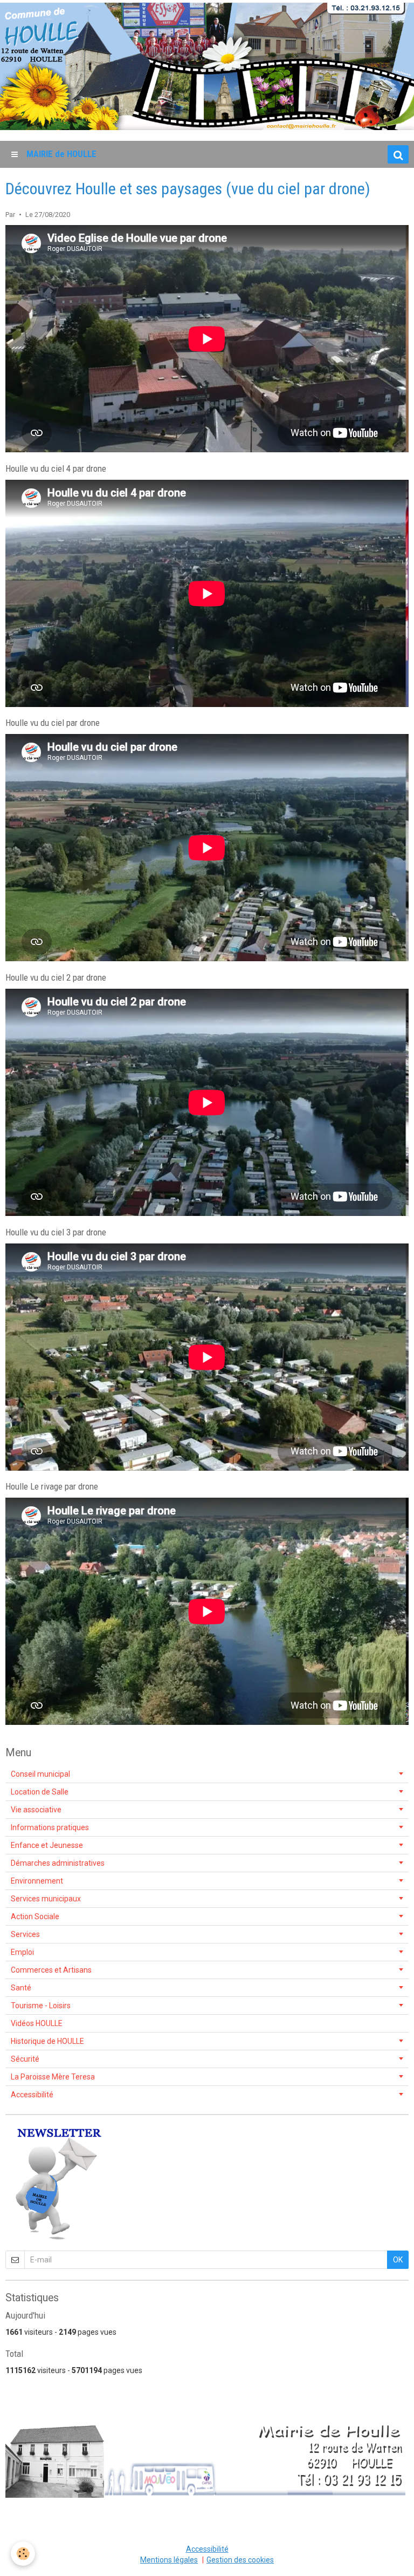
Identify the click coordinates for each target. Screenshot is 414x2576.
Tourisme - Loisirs (41, 2006)
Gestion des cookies (240, 2560)
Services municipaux (46, 1899)
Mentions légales (169, 2560)
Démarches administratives (58, 1863)
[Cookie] (23, 2554)
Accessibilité (32, 2095)
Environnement (37, 1881)
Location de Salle (40, 1792)
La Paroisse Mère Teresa (53, 2077)
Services (25, 1934)
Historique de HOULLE (47, 2041)
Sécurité (25, 2059)
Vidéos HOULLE (37, 2023)
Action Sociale (35, 1916)
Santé (21, 1988)
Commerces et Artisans (51, 1970)
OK (398, 2260)
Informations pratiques (50, 1827)
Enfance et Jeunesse (47, 1845)
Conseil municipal (40, 1774)
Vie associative (36, 1810)
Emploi (22, 1952)
